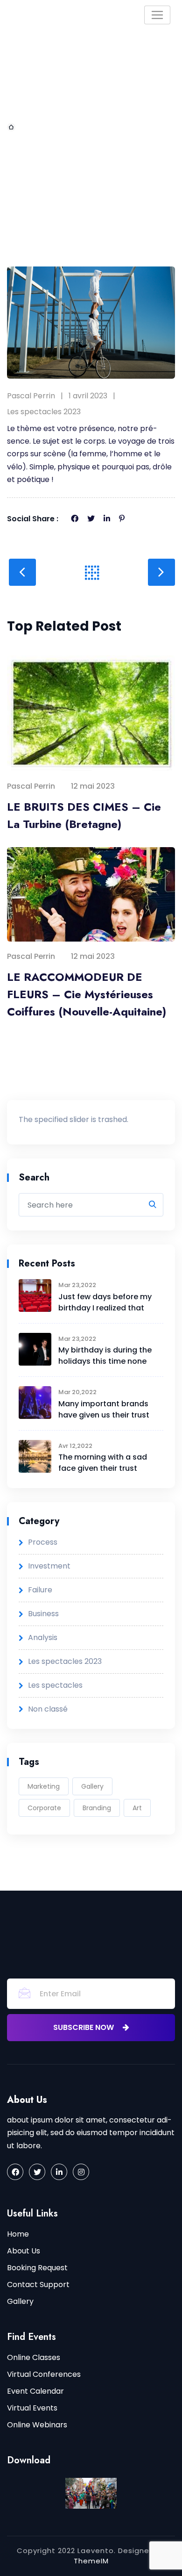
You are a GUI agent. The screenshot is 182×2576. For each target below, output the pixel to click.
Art (137, 1808)
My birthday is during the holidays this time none (105, 1356)
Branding (97, 1808)
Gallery (92, 1786)
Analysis (43, 1637)
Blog (66, 127)
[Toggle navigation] (157, 15)
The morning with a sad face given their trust (103, 1463)
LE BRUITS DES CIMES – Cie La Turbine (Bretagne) (84, 815)
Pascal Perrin (31, 396)
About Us (24, 2251)
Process (43, 1542)
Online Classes (34, 2357)
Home (30, 127)
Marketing (44, 1786)
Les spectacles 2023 (44, 412)
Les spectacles (55, 1685)
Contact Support (38, 2285)
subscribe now (84, 2027)
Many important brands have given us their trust (104, 1409)
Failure (40, 1590)
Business (43, 1614)
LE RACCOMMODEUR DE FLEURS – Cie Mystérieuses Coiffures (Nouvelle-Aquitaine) (87, 994)
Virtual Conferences (44, 2374)
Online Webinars (37, 2425)
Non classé (48, 1709)
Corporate (44, 1808)
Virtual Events (32, 2408)
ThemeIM (91, 2561)
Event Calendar (35, 2391)
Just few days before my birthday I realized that (105, 1302)
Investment (49, 1566)
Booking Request (37, 2268)
